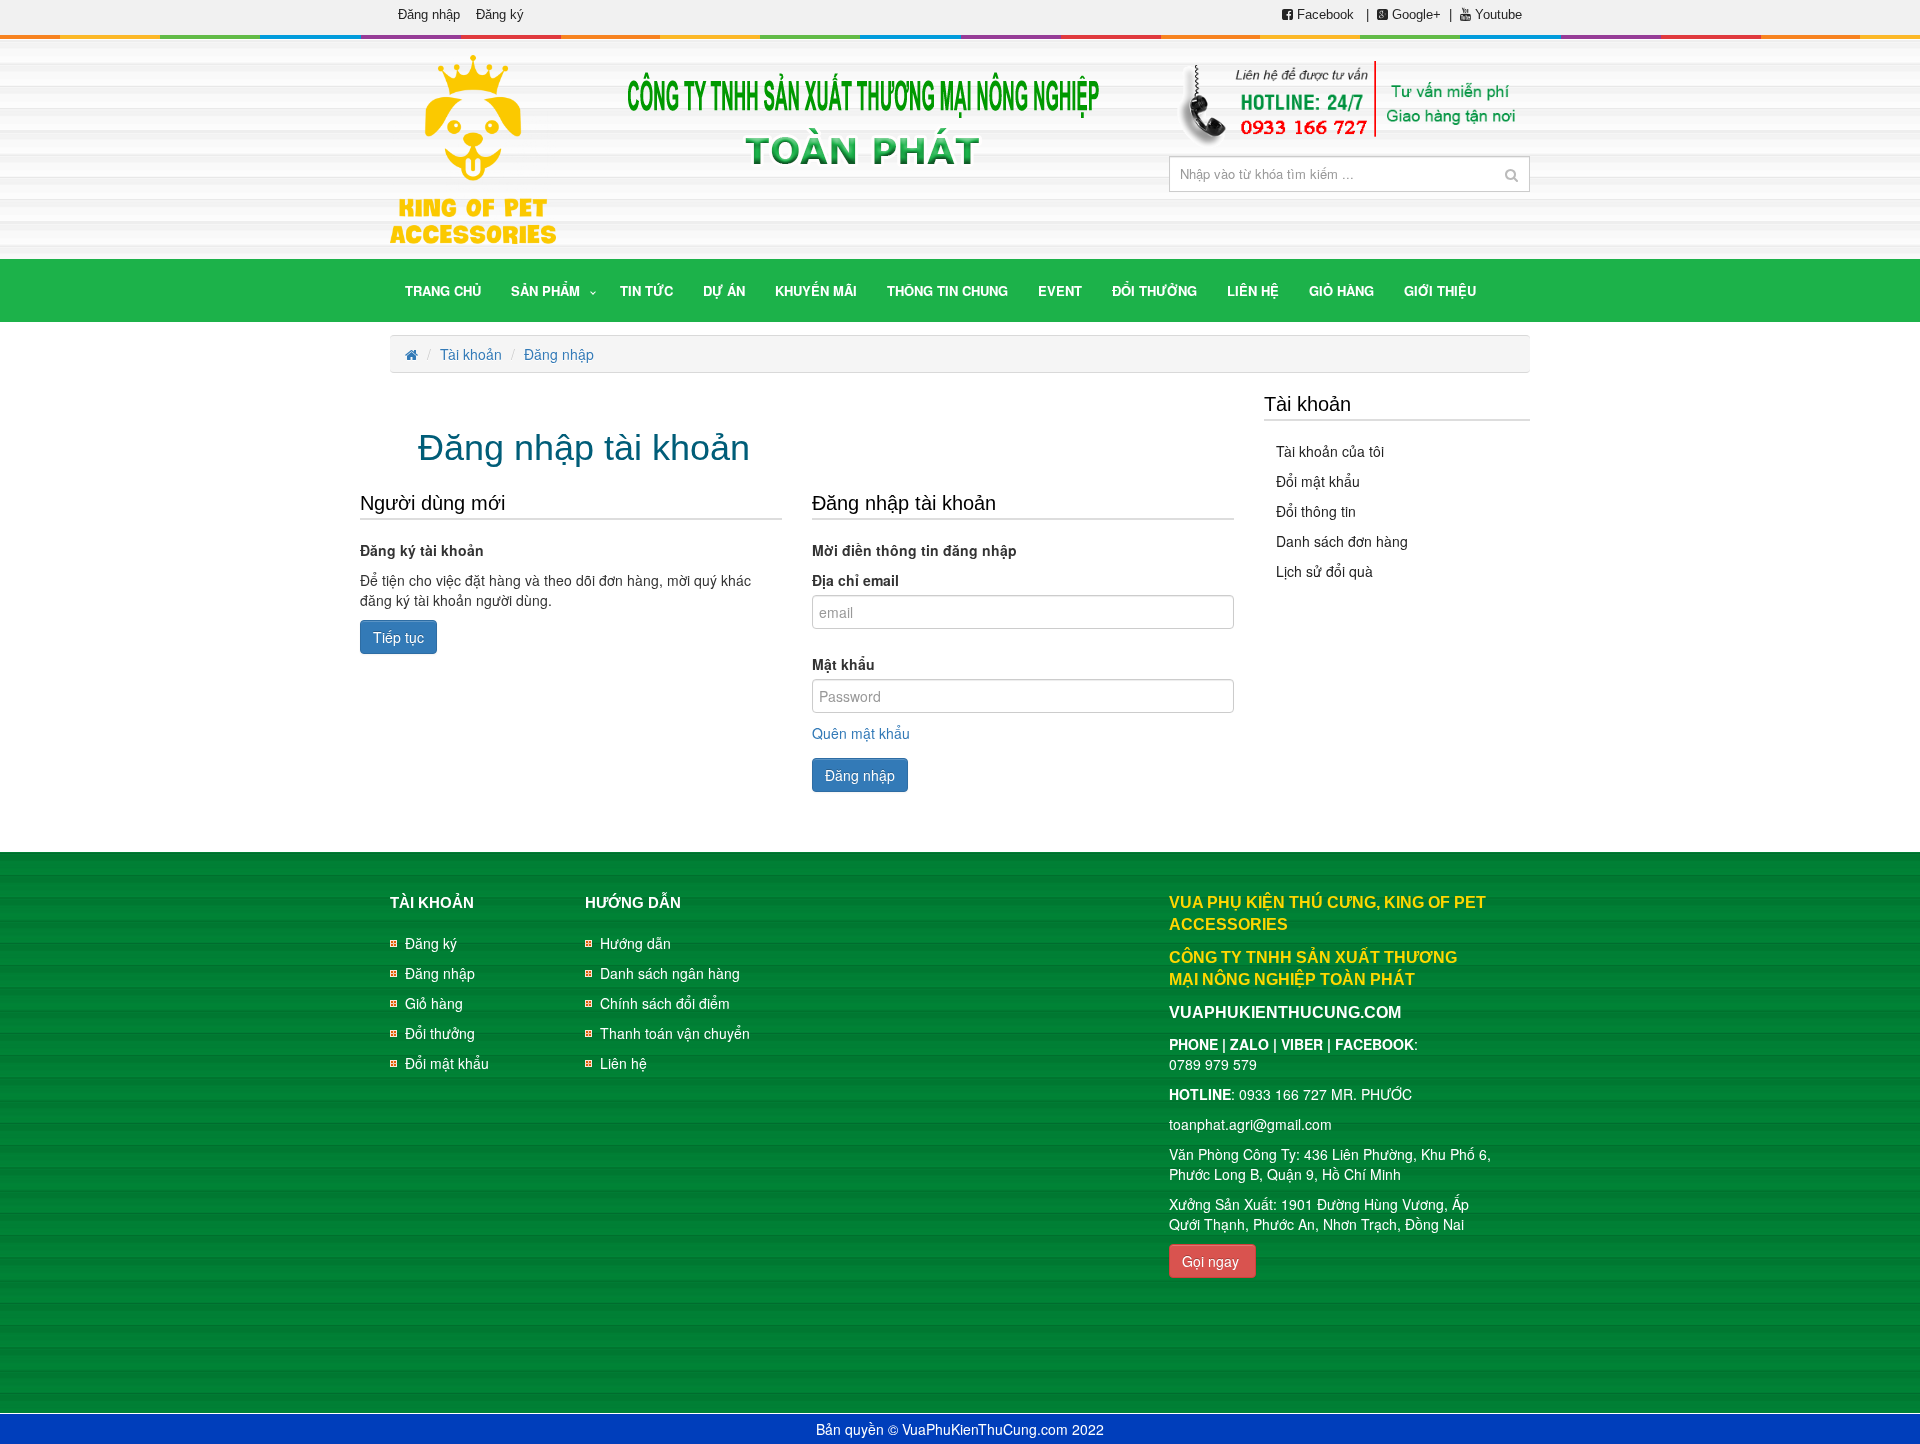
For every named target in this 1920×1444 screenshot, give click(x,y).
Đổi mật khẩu (1318, 481)
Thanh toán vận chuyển (675, 1033)
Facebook (1325, 14)
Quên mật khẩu (861, 733)
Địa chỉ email (855, 580)
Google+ (1414, 14)
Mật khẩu (843, 664)
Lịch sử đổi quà (1324, 571)
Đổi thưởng (440, 1033)
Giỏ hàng (434, 1003)
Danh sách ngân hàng (670, 973)
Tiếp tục (398, 637)
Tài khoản (471, 354)
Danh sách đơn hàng (1342, 541)
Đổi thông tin (1316, 511)
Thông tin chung (947, 290)
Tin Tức (646, 290)
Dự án (724, 290)
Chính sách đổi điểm (665, 1003)
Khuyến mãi (816, 290)
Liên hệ (623, 1063)
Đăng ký (500, 14)
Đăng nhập (429, 14)
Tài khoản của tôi (1330, 451)
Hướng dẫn (635, 943)
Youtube (1496, 14)
